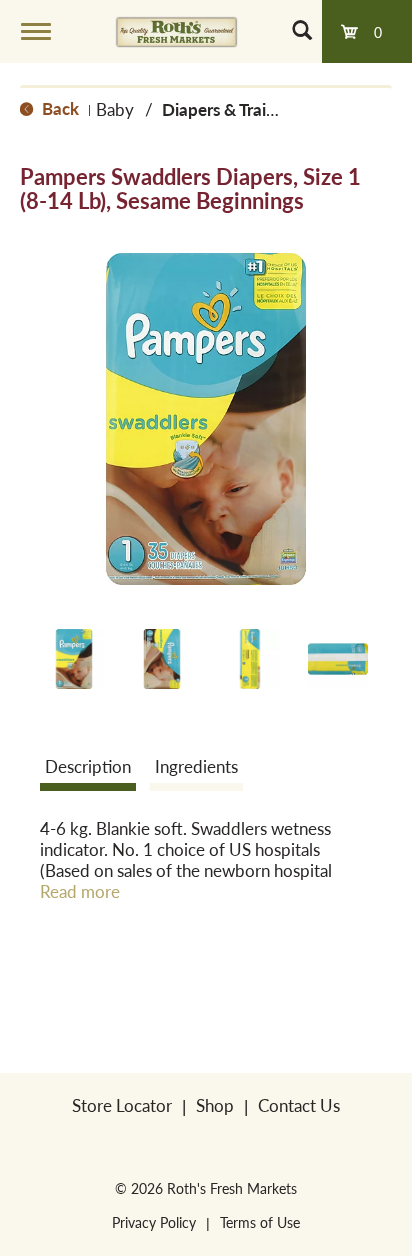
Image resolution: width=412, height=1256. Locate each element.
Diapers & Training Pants (254, 109)
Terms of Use (260, 1222)
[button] (74, 659)
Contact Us (299, 1105)
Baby (115, 109)
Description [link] (88, 766)
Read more (80, 891)
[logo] (176, 31)
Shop (215, 1105)
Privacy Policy (154, 1222)
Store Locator (122, 1105)
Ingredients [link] (196, 766)
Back (58, 108)
